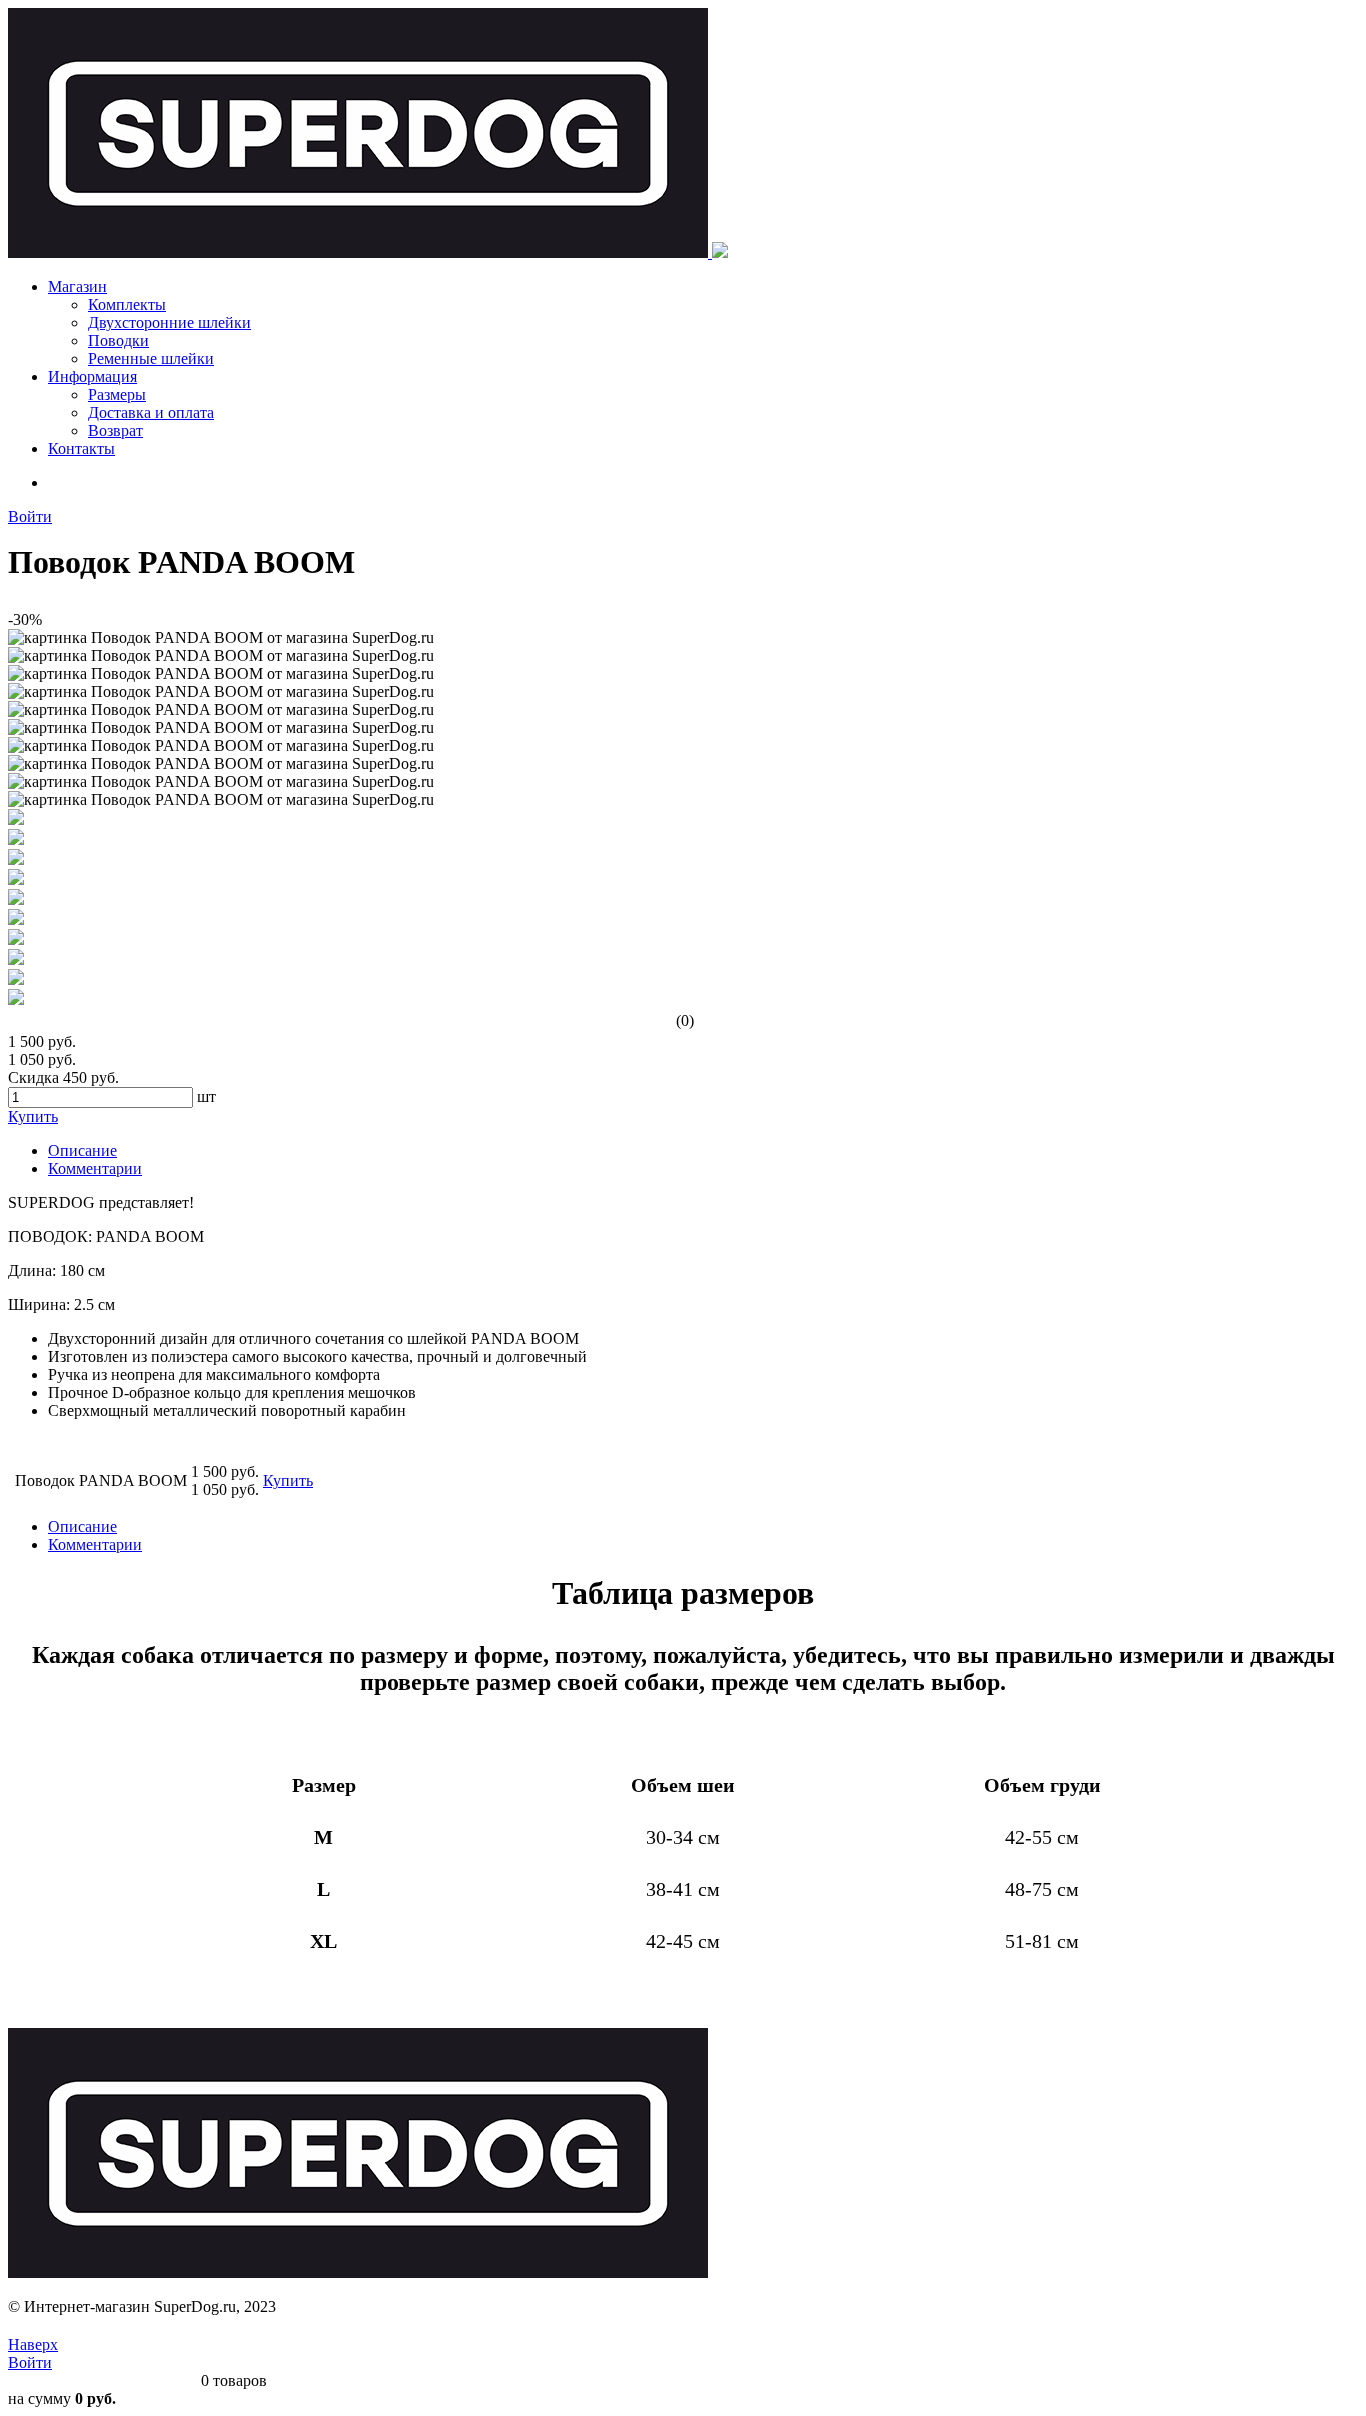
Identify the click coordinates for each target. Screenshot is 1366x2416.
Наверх (33, 2344)
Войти (30, 516)
